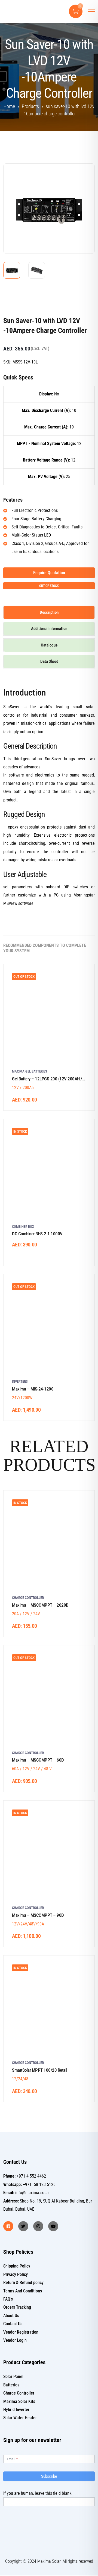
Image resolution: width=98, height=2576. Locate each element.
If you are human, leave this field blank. (38, 2493)
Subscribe (49, 2476)
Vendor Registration (21, 2332)
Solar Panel (13, 2377)
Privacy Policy (16, 2274)
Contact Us (13, 2324)
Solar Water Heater (20, 2418)
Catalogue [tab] (49, 645)
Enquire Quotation (49, 573)
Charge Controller (19, 2393)
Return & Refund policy (23, 2283)
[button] (81, 176)
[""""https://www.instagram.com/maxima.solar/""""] (38, 2226)
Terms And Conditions (23, 2291)
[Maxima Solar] (22, 11)
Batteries (11, 2385)
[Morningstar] (17, 307)
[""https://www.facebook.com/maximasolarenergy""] (8, 2226)
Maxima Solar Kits (19, 2401)
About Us (11, 2316)
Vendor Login (15, 2340)
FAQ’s (8, 2299)
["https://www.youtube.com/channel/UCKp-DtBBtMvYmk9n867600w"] (53, 2226)
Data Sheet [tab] (49, 661)
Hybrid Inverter (16, 2410)
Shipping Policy (17, 2266)
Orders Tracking (17, 2307)
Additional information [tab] (49, 629)
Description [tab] (49, 612)
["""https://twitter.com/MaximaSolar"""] (23, 2226)
